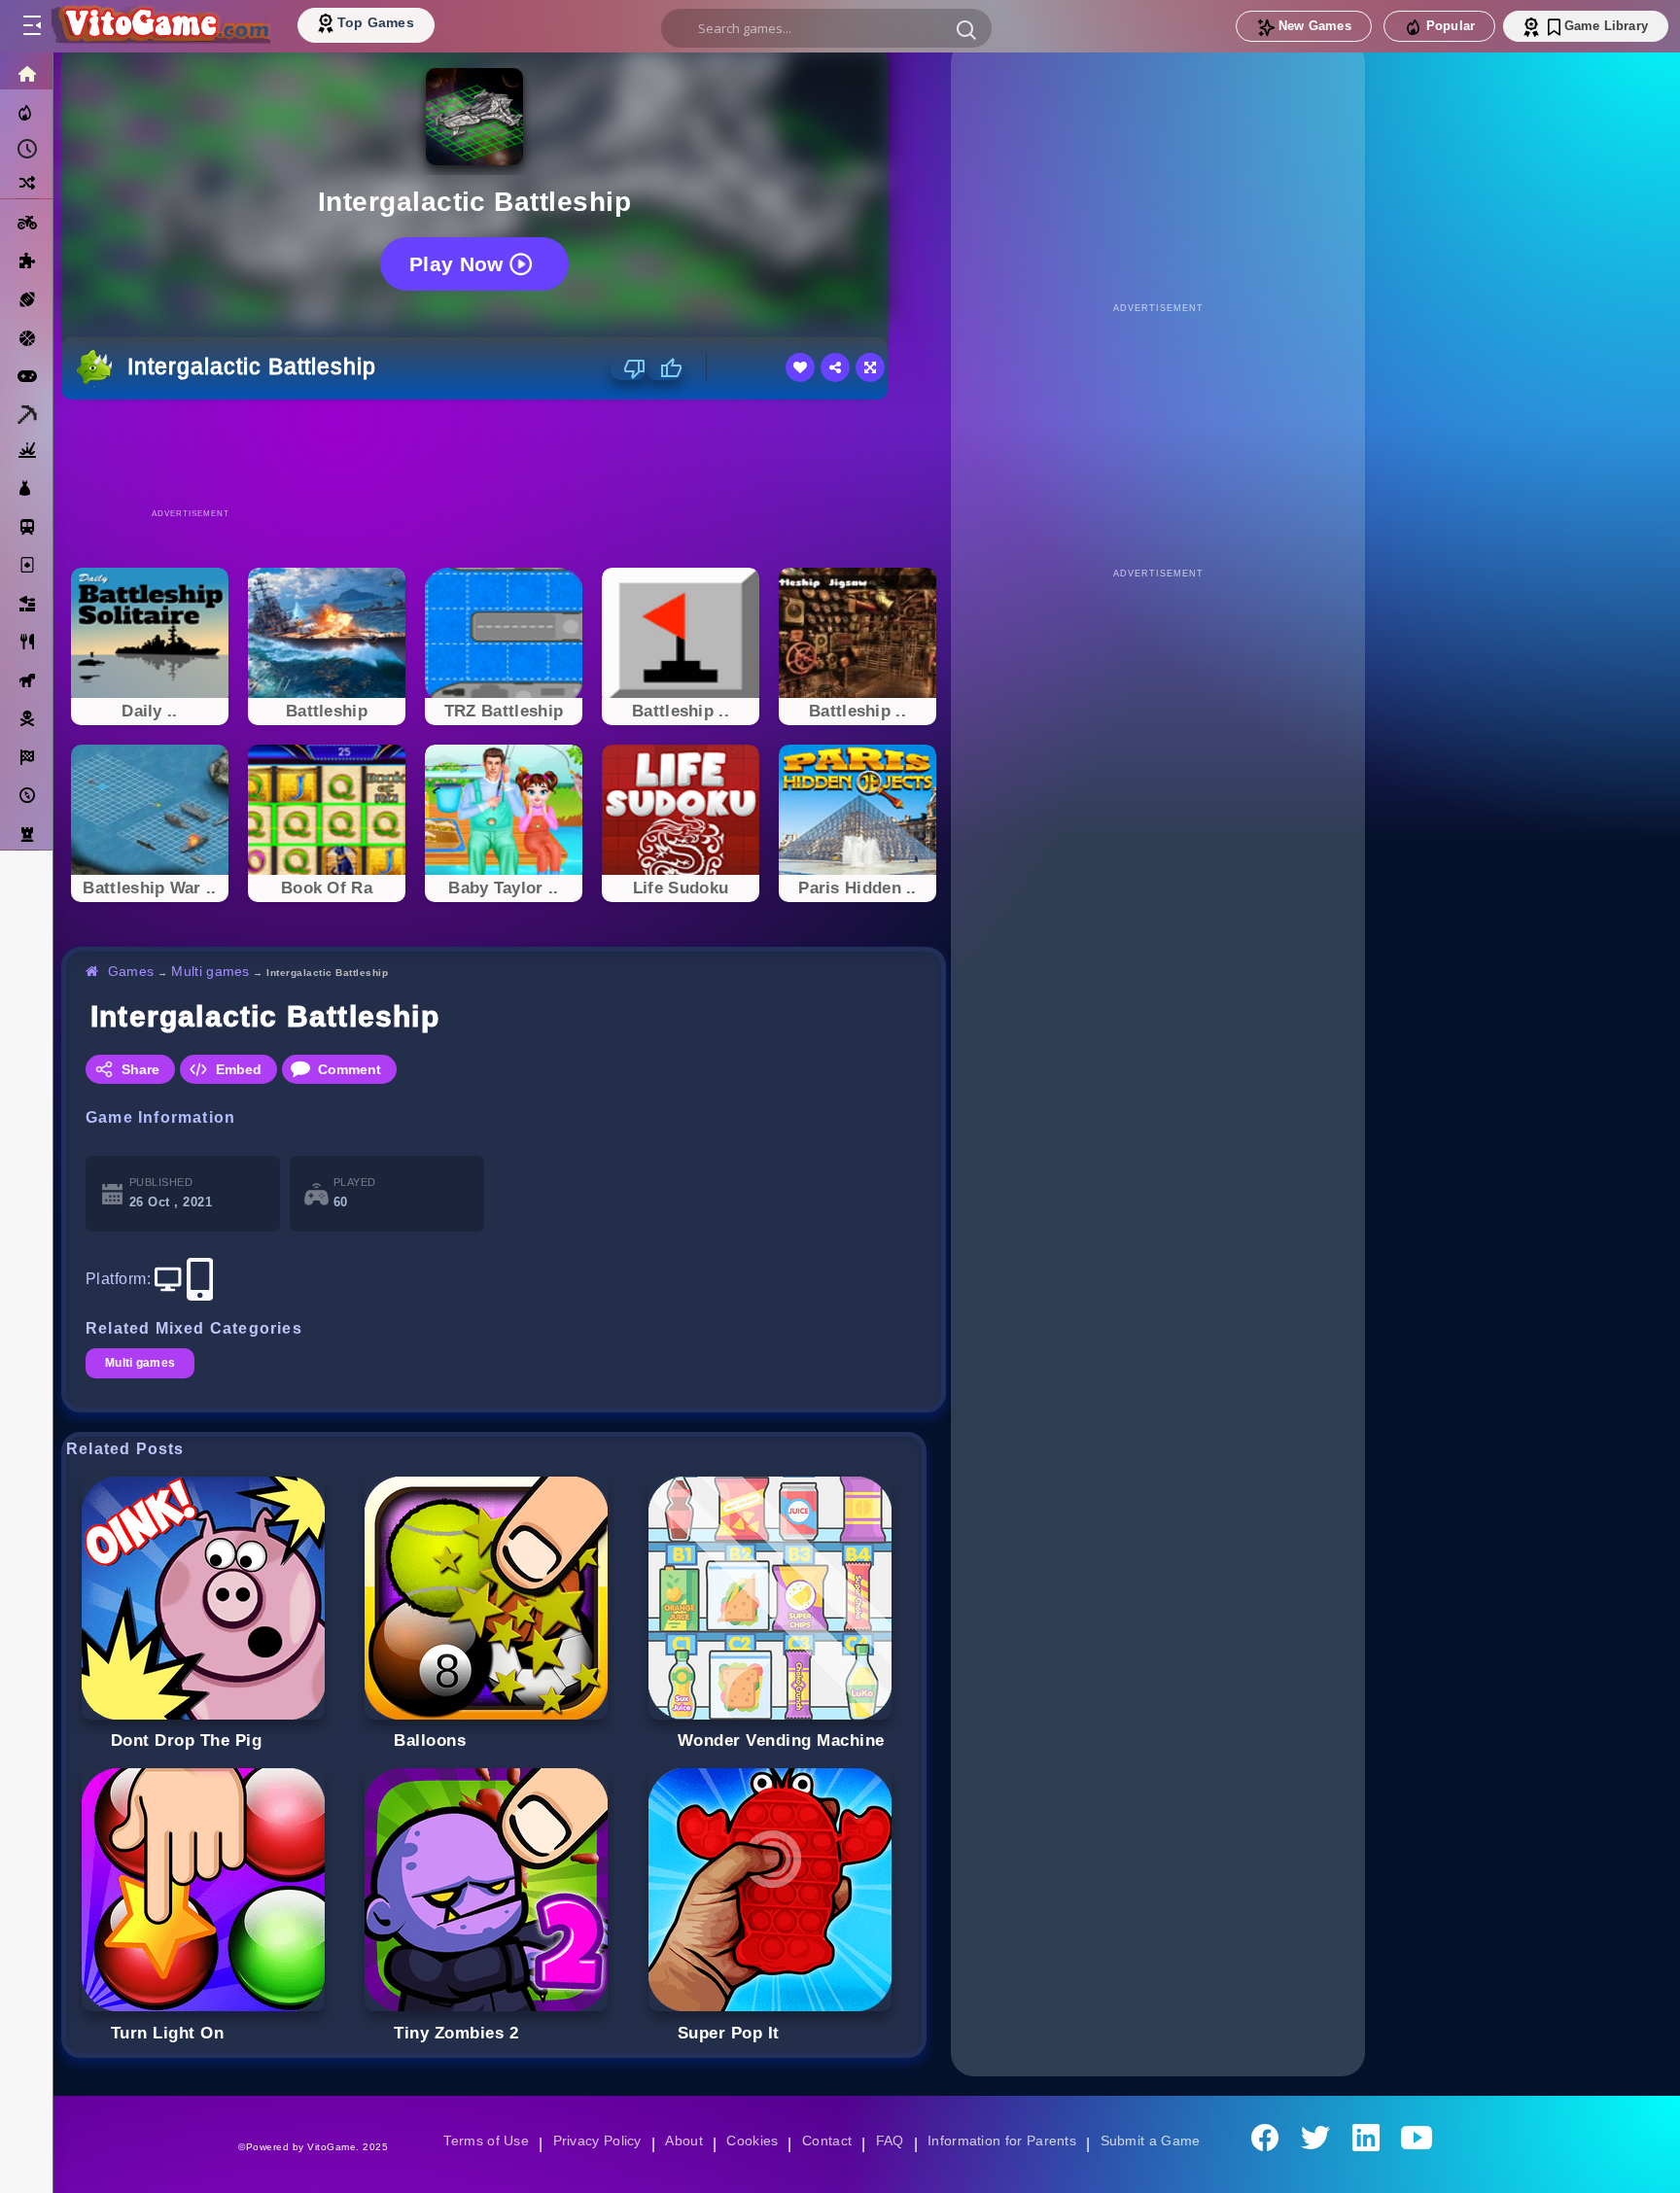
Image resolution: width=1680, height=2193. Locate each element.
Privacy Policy (593, 2141)
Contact (826, 2141)
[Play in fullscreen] (870, 367)
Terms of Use (479, 2141)
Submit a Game (1156, 2141)
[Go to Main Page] (159, 26)
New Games (1315, 26)
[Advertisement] (504, 453)
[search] (826, 28)
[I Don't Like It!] (629, 368)
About (681, 2141)
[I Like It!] (665, 368)
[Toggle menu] (31, 26)
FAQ (891, 2141)
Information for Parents (1005, 2141)
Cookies (751, 2141)
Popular (1451, 26)
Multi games (213, 971)
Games (132, 971)
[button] (966, 29)
